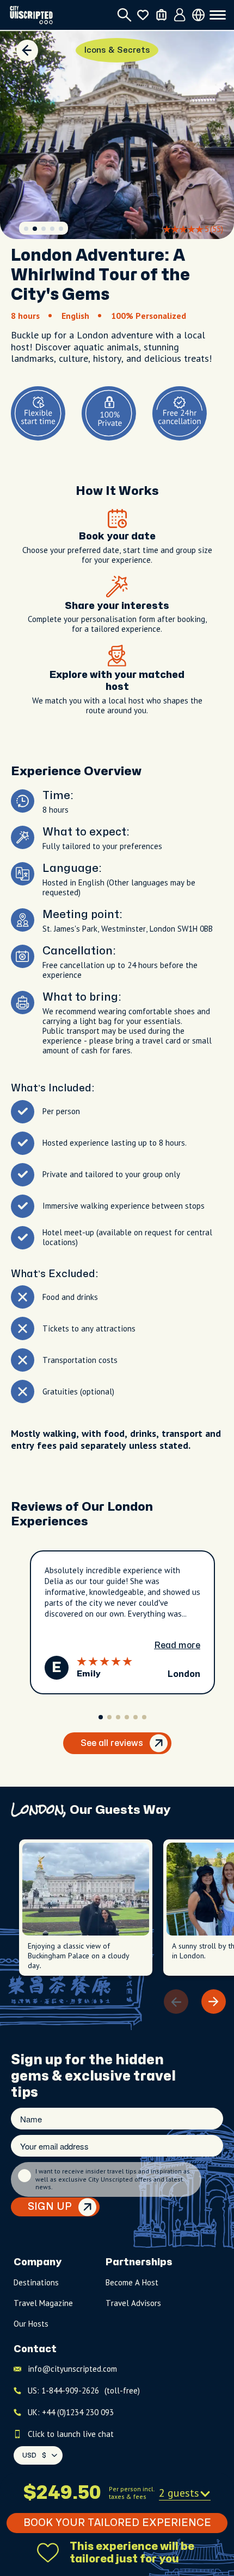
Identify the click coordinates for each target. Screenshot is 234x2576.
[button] (26, 229)
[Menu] (218, 15)
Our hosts (31, 2324)
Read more (177, 1645)
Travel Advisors (133, 2303)
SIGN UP (50, 2207)
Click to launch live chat (71, 2434)
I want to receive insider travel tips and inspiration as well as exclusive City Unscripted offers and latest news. (113, 2179)
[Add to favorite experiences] (48, 2553)
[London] (27, 51)
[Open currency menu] (198, 15)
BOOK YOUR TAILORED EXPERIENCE (117, 2523)
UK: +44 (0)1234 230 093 (71, 2412)
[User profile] (180, 15)
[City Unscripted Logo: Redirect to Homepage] (31, 15)
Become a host (132, 2282)
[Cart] (161, 15)
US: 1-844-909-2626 (84, 2390)
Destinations (36, 2282)
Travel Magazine (43, 2303)
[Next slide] (214, 2002)
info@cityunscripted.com (72, 2369)
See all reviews (112, 1743)
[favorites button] (143, 15)
